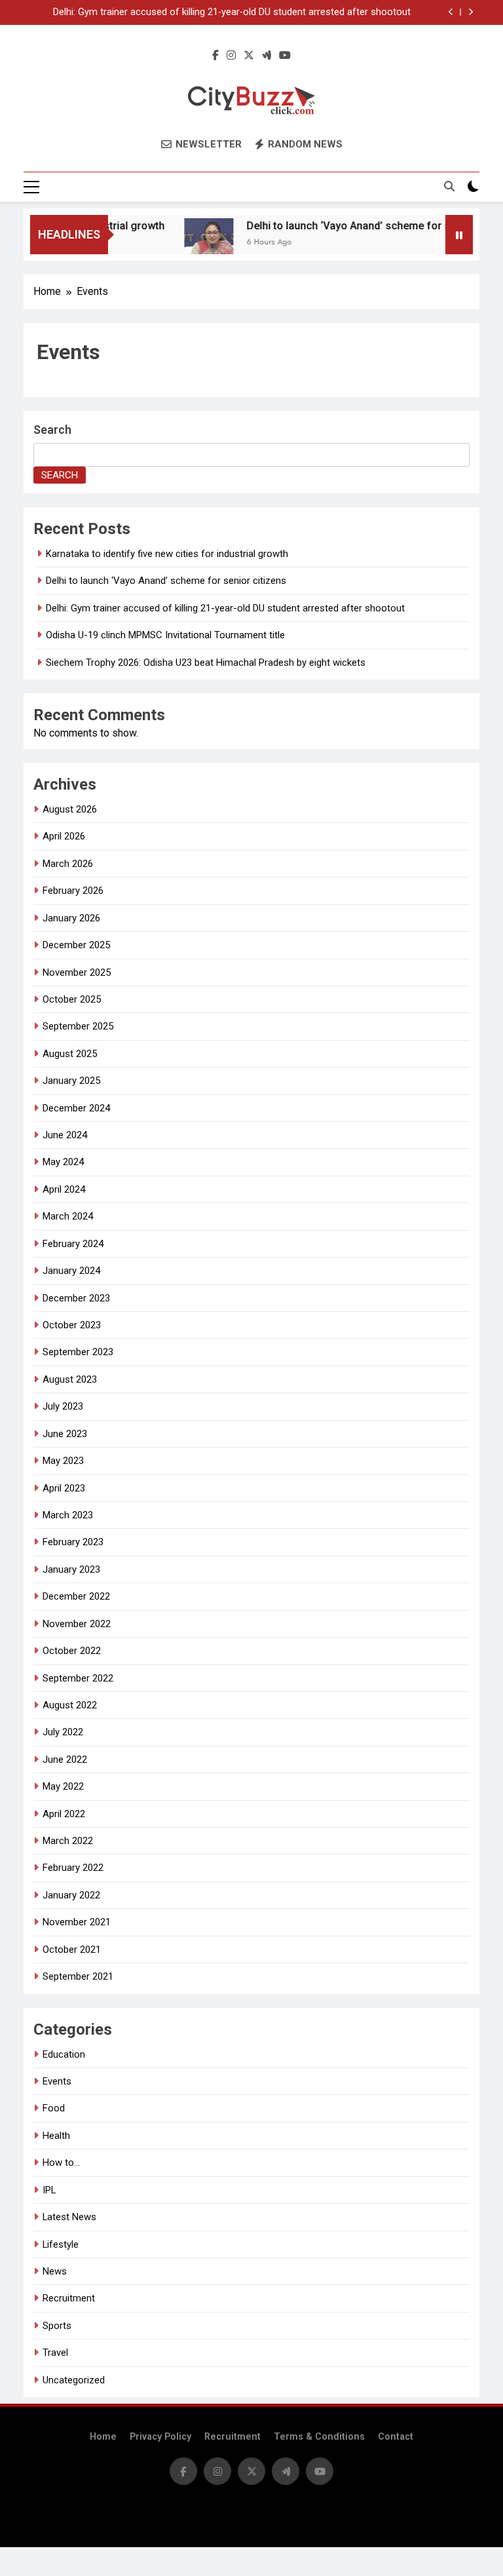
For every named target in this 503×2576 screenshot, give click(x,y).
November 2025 (77, 972)
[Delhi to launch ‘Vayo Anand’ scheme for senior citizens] (194, 243)
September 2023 (78, 1352)
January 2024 (71, 1271)
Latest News (69, 2217)
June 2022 (65, 1759)
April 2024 (64, 1189)
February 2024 (73, 1244)
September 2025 (78, 1026)
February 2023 (73, 1542)
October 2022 (72, 1651)
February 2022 (73, 1868)
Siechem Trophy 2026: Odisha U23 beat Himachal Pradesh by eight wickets (206, 663)
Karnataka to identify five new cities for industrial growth (167, 554)
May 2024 (63, 1162)
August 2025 (70, 1054)
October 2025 (72, 999)
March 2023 (68, 1515)
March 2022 (68, 1841)
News (55, 2271)
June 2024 (65, 1135)
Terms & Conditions (319, 2437)
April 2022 (64, 1814)
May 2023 (63, 1461)
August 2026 (70, 809)
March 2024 (68, 1216)
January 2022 (71, 1895)
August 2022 (70, 1705)
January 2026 (71, 918)
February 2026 (73, 891)
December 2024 (76, 1108)
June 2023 (65, 1434)
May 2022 (63, 1786)
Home (103, 2437)
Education (64, 2054)
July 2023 (63, 1406)
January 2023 (71, 1569)
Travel (55, 2353)
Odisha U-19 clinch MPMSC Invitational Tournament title (165, 635)
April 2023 (64, 1488)
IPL (49, 2190)
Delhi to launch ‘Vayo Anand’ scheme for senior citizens (366, 226)
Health (56, 2136)
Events (57, 2081)
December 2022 (76, 1596)
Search (52, 430)
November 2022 (77, 1624)
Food (54, 2108)
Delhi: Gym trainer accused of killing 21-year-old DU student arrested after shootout (232, 12)
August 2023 (70, 1379)
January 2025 (71, 1081)
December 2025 (76, 945)
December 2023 (76, 1298)
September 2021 (78, 1976)
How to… (61, 2163)
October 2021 (72, 1950)
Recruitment (69, 2298)
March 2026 (68, 864)
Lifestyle (61, 2244)
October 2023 (72, 1325)
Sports (57, 2326)
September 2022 (78, 1678)
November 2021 (77, 1922)
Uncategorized (74, 2380)
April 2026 (64, 836)
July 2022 (63, 1732)
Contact (396, 2437)
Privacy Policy (160, 2437)
